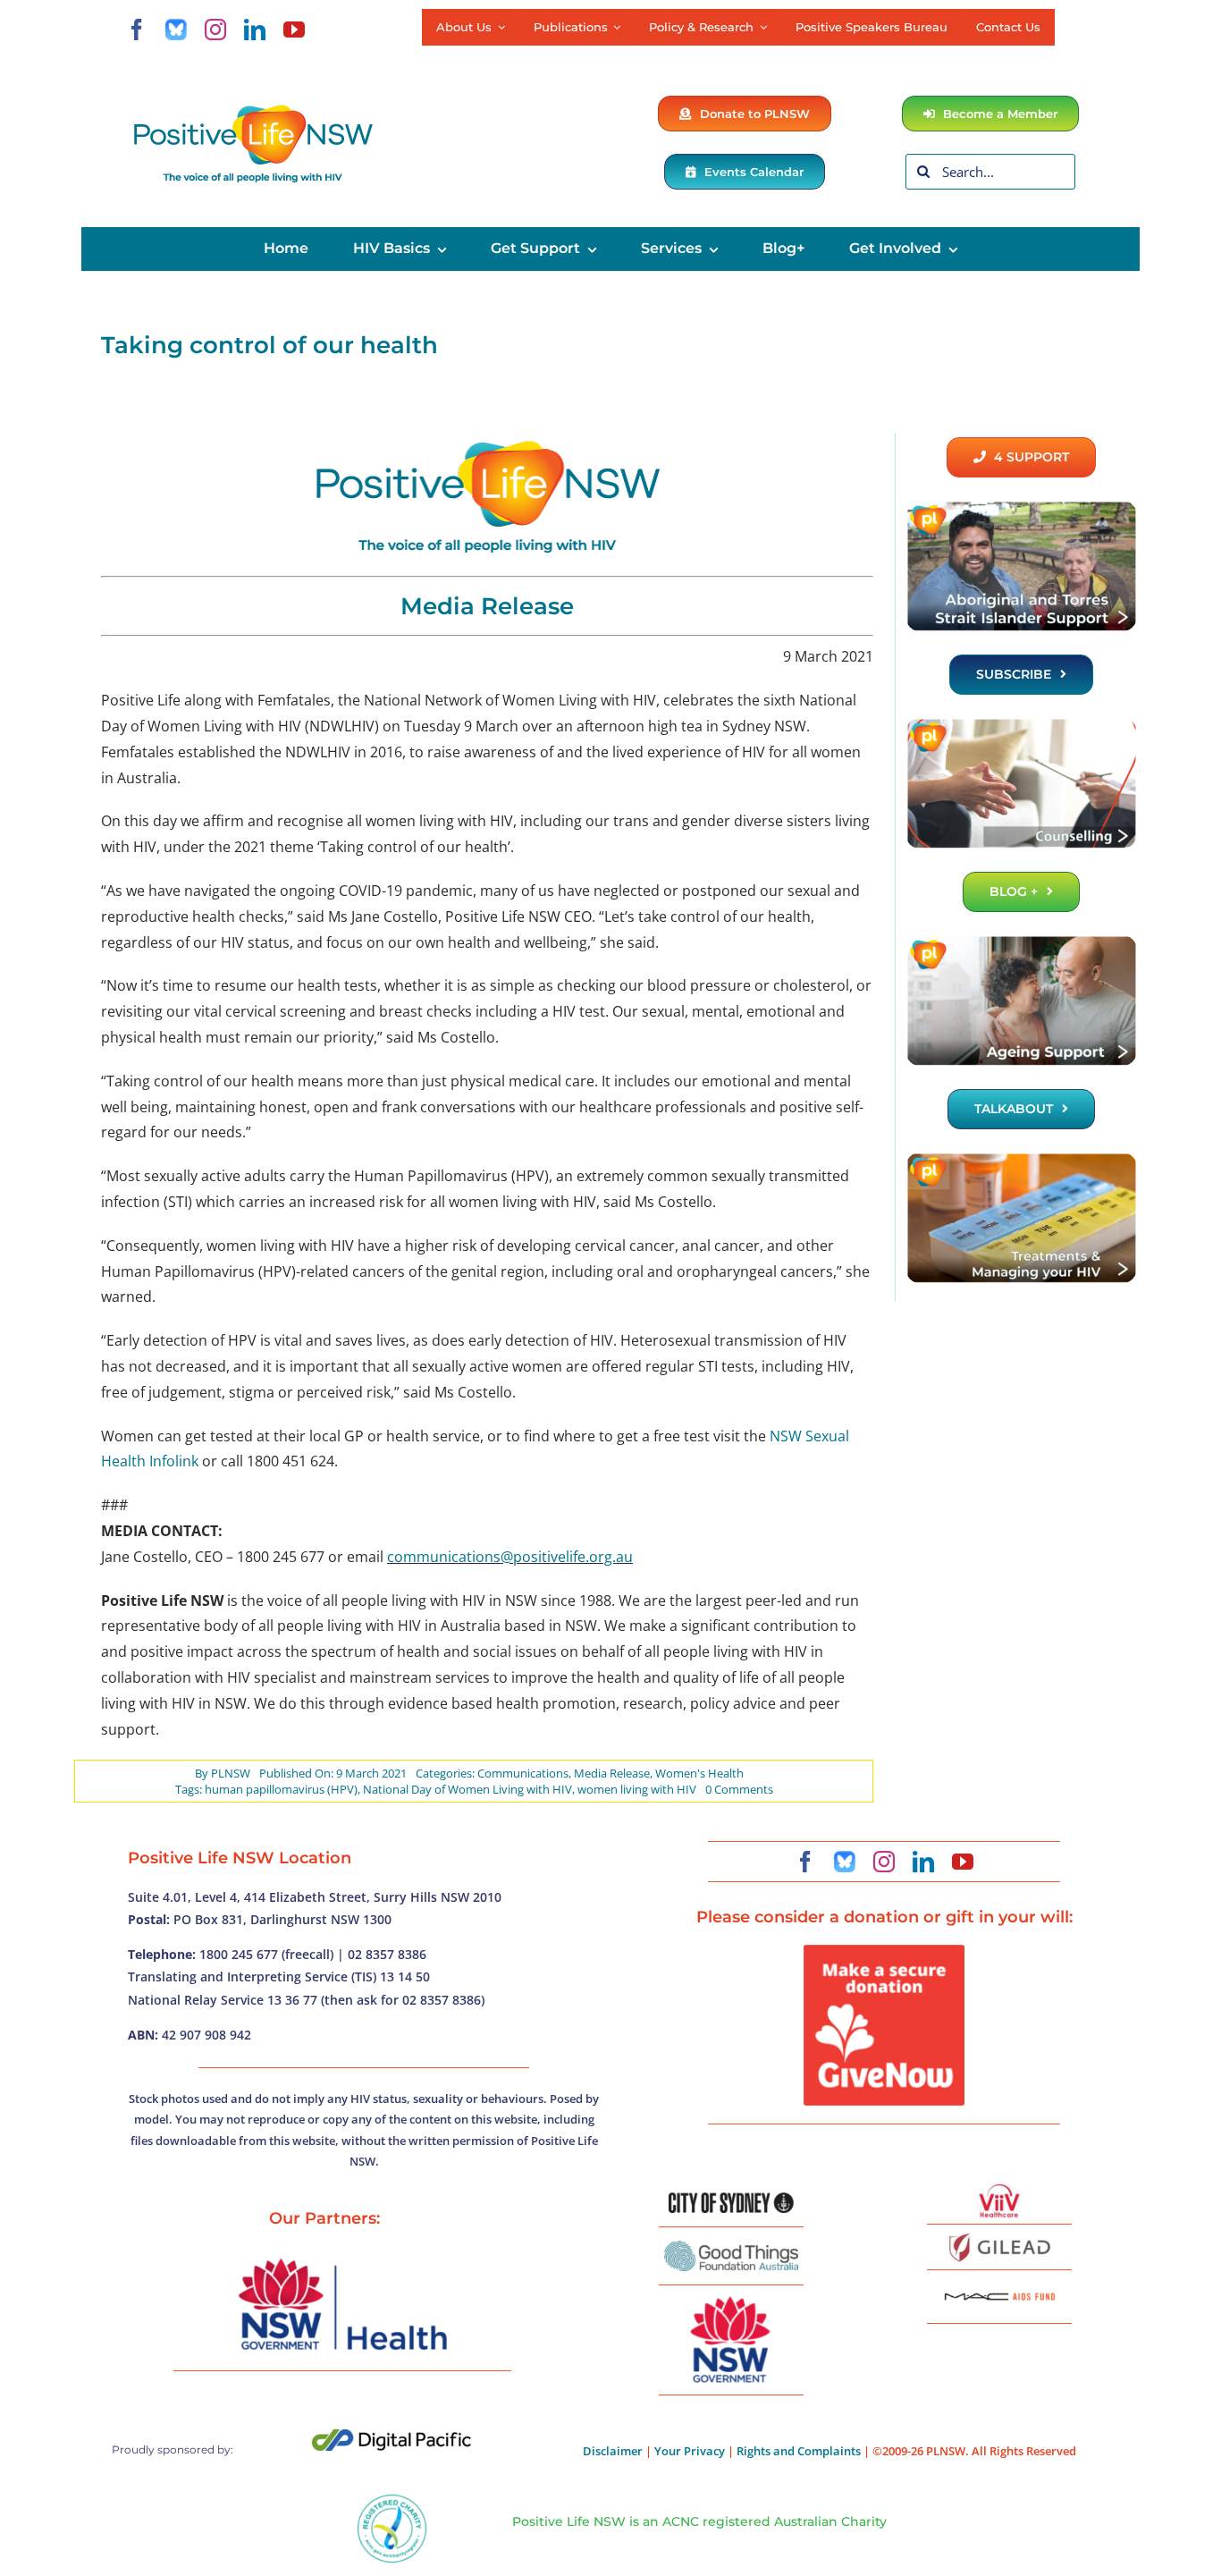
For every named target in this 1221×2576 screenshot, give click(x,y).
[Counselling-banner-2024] (1021, 724)
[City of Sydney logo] (731, 2200)
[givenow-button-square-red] (884, 1952)
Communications (523, 1773)
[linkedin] (255, 30)
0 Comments (739, 1789)
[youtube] (294, 30)
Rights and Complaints (799, 2451)
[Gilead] (999, 2236)
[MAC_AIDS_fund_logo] (999, 2286)
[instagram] (215, 30)
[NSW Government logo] (731, 2297)
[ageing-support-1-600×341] (1021, 942)
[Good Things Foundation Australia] (731, 2248)
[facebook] (137, 30)
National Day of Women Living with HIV (467, 1789)
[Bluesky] (176, 30)
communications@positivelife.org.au (510, 1557)
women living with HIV (637, 1789)
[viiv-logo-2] (999, 2191)
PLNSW (231, 1773)
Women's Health (699, 1773)
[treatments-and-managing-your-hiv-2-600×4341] (1021, 1159)
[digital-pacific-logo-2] (392, 2437)
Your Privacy (690, 2451)
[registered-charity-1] (392, 2500)
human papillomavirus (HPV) (281, 1789)
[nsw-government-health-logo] (342, 2260)
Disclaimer (613, 2451)
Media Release (612, 1773)
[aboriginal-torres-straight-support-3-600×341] (1021, 507)
